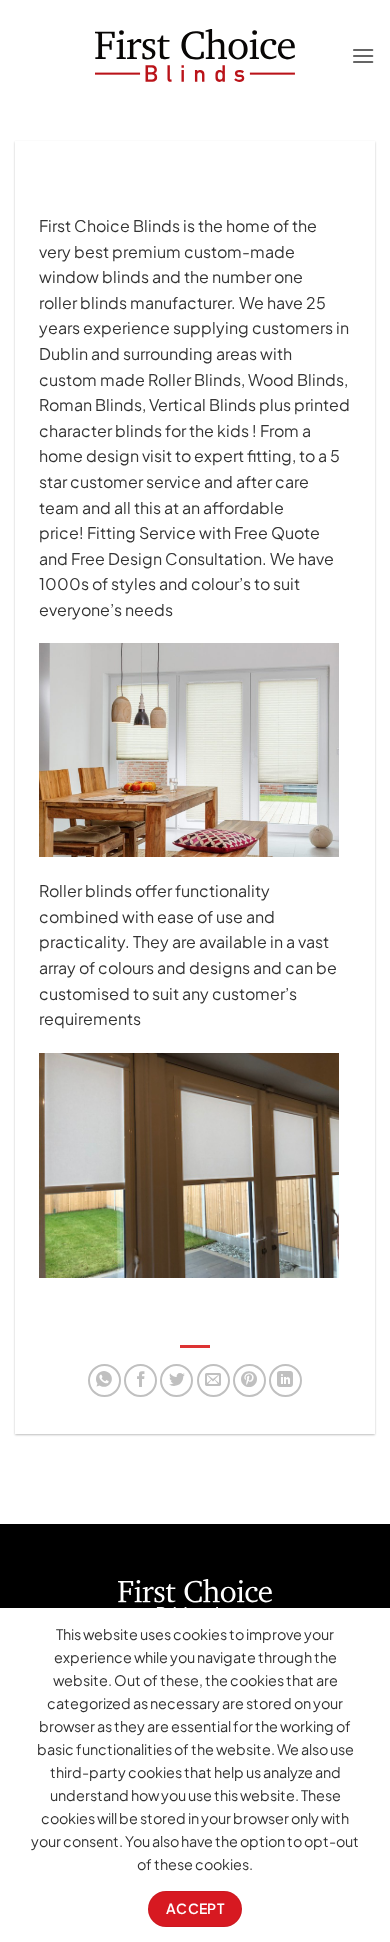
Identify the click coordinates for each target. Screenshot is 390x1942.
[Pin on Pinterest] (249, 1380)
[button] (363, 55)
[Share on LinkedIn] (285, 1380)
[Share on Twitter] (176, 1380)
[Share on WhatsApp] (104, 1380)
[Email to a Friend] (213, 1380)
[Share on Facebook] (140, 1380)
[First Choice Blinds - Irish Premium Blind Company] (195, 56)
